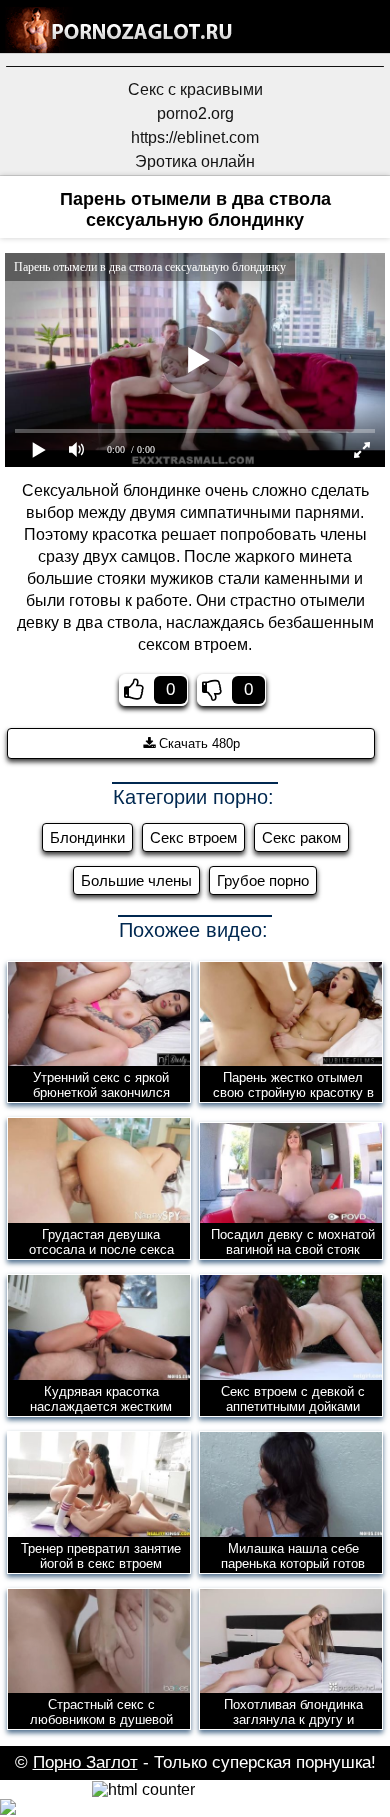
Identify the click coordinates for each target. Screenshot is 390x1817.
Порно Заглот (85, 1762)
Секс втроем (193, 837)
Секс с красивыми (195, 89)
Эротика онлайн (195, 161)
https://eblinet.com (195, 137)
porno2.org (195, 113)
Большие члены (136, 880)
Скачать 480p (197, 743)
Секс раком (301, 837)
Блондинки (87, 837)
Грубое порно (263, 880)
